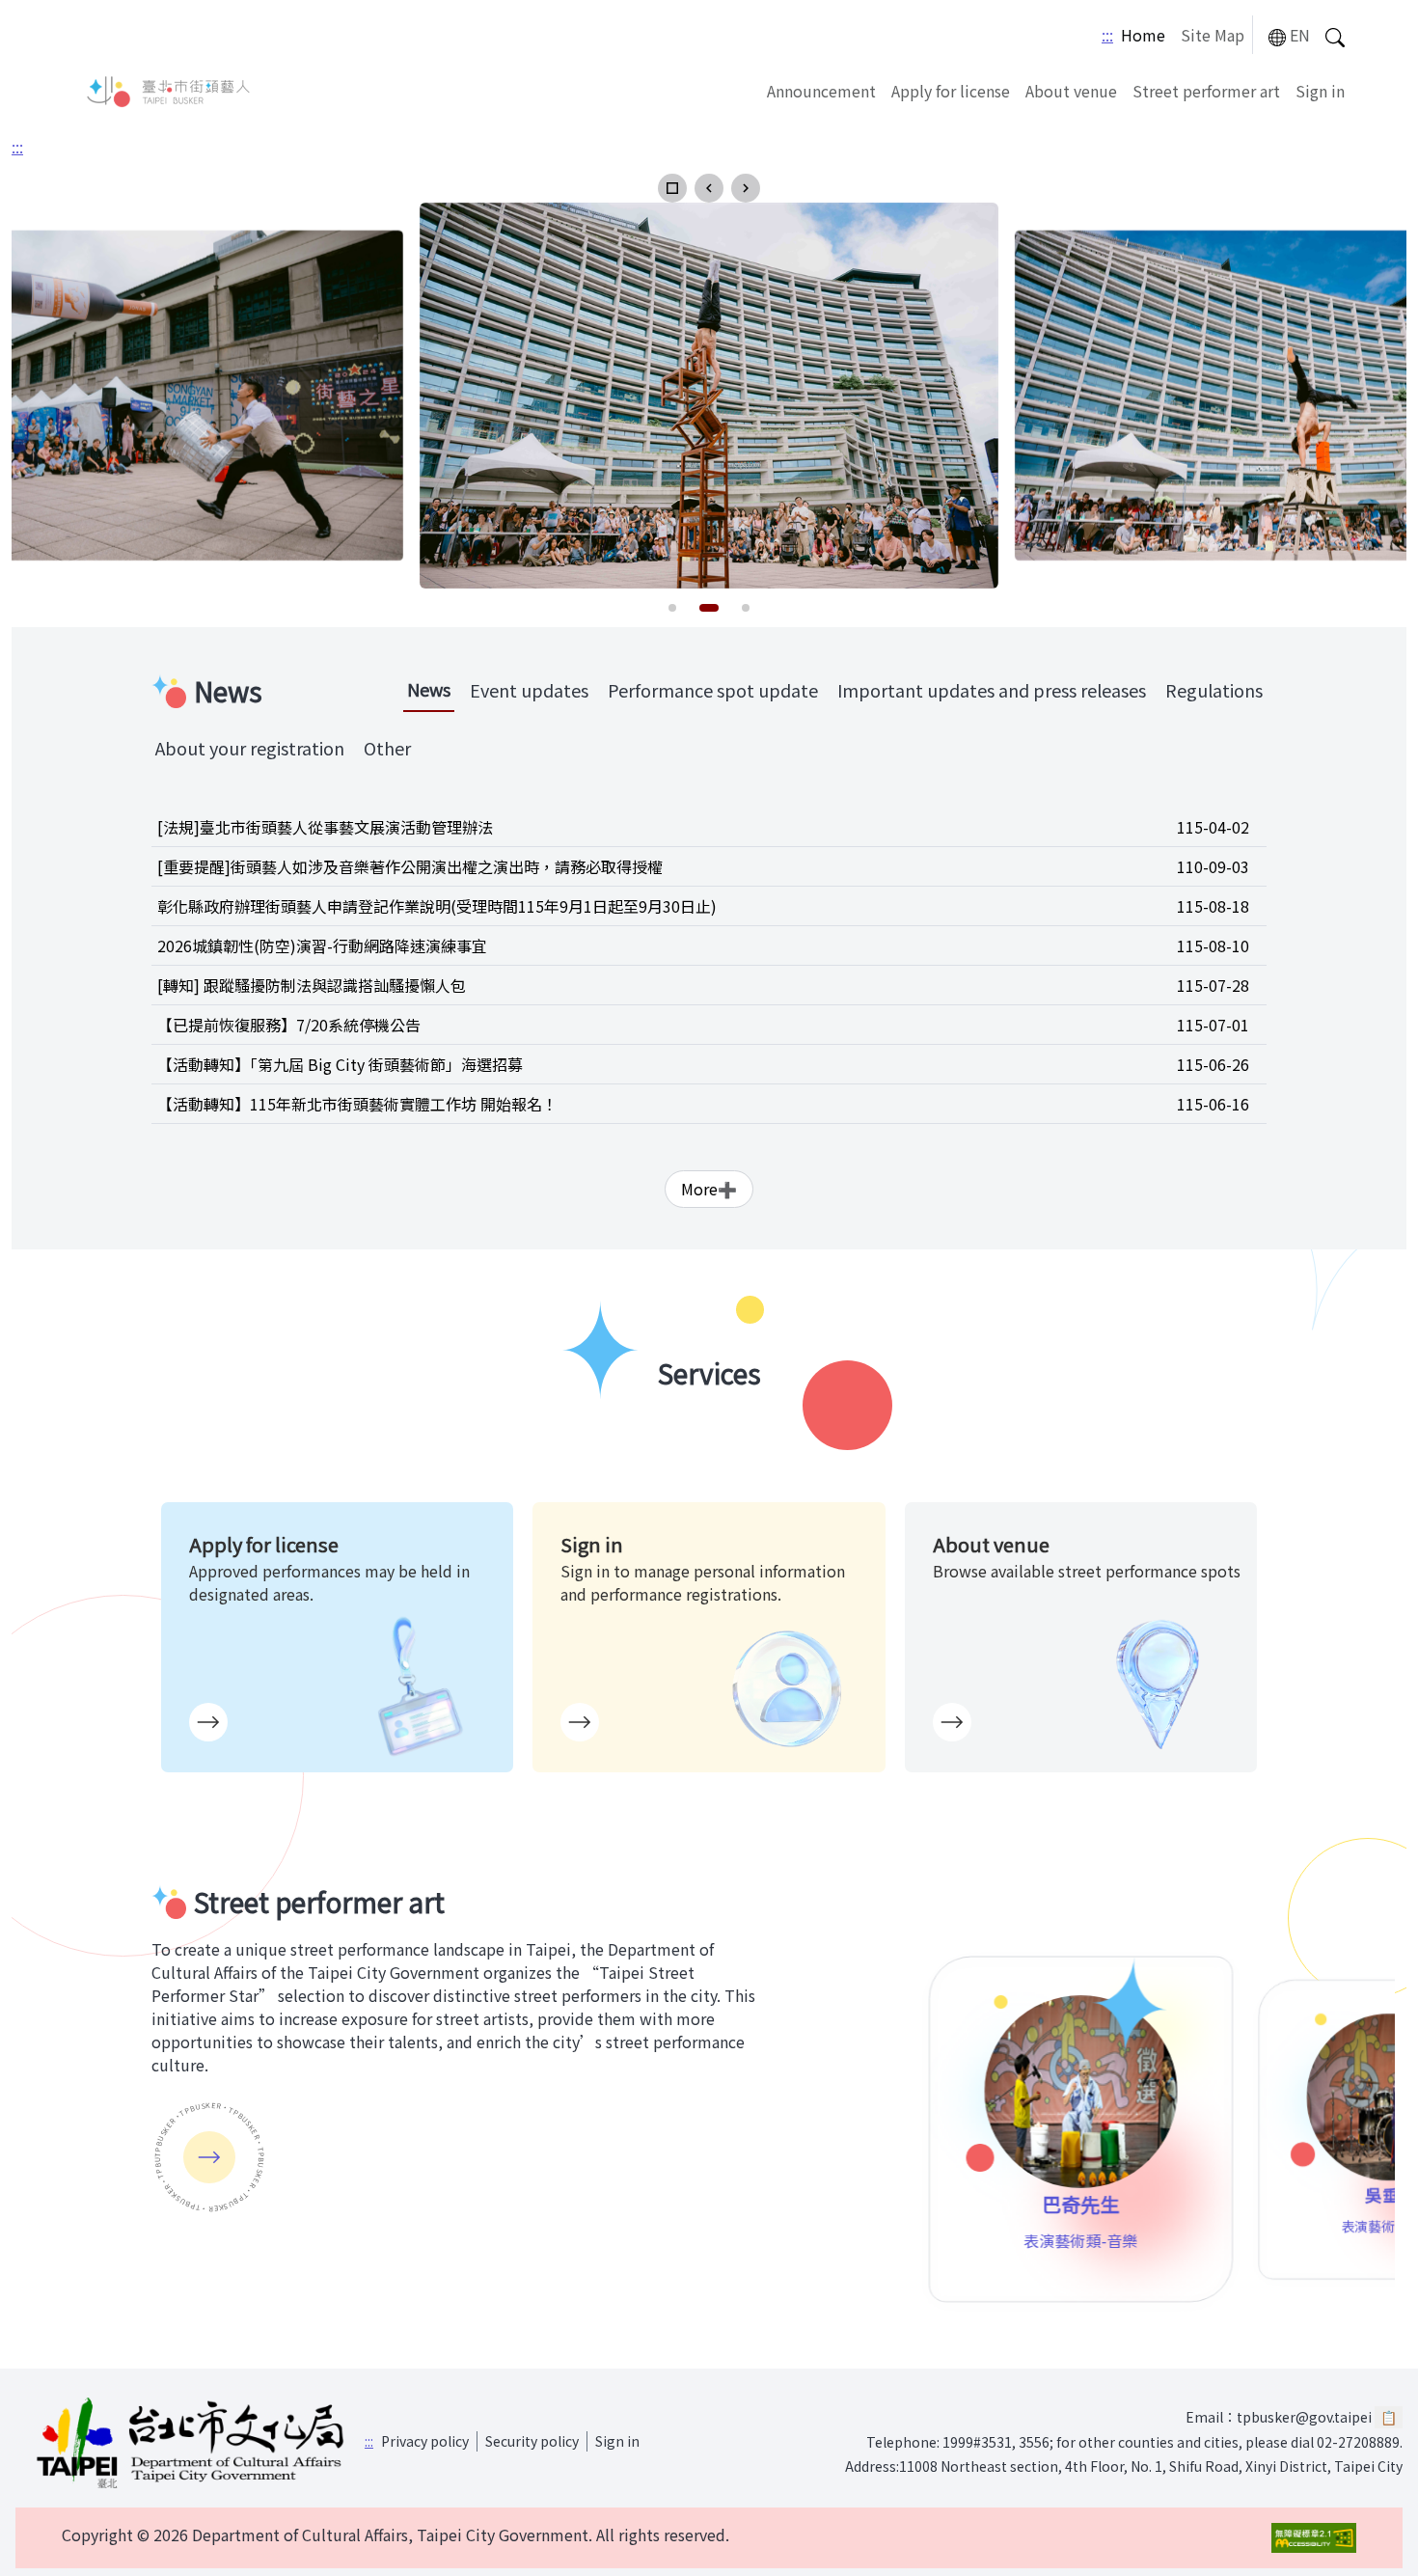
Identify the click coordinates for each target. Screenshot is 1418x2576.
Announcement (821, 91)
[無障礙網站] (1314, 2538)
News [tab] (429, 689)
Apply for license (951, 91)
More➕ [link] (709, 1189)
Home (1143, 35)
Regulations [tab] (1214, 690)
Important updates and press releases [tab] (992, 690)
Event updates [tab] (529, 690)
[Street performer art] (209, 2157)
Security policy (532, 2441)
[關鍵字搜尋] (1335, 35)
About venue (1071, 91)
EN (1300, 35)
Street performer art (1206, 91)
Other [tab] (387, 748)
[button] (672, 188)
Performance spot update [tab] (713, 690)
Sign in (1320, 91)
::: (1107, 35)
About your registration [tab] (250, 748)
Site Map (1213, 35)
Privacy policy (425, 2441)
